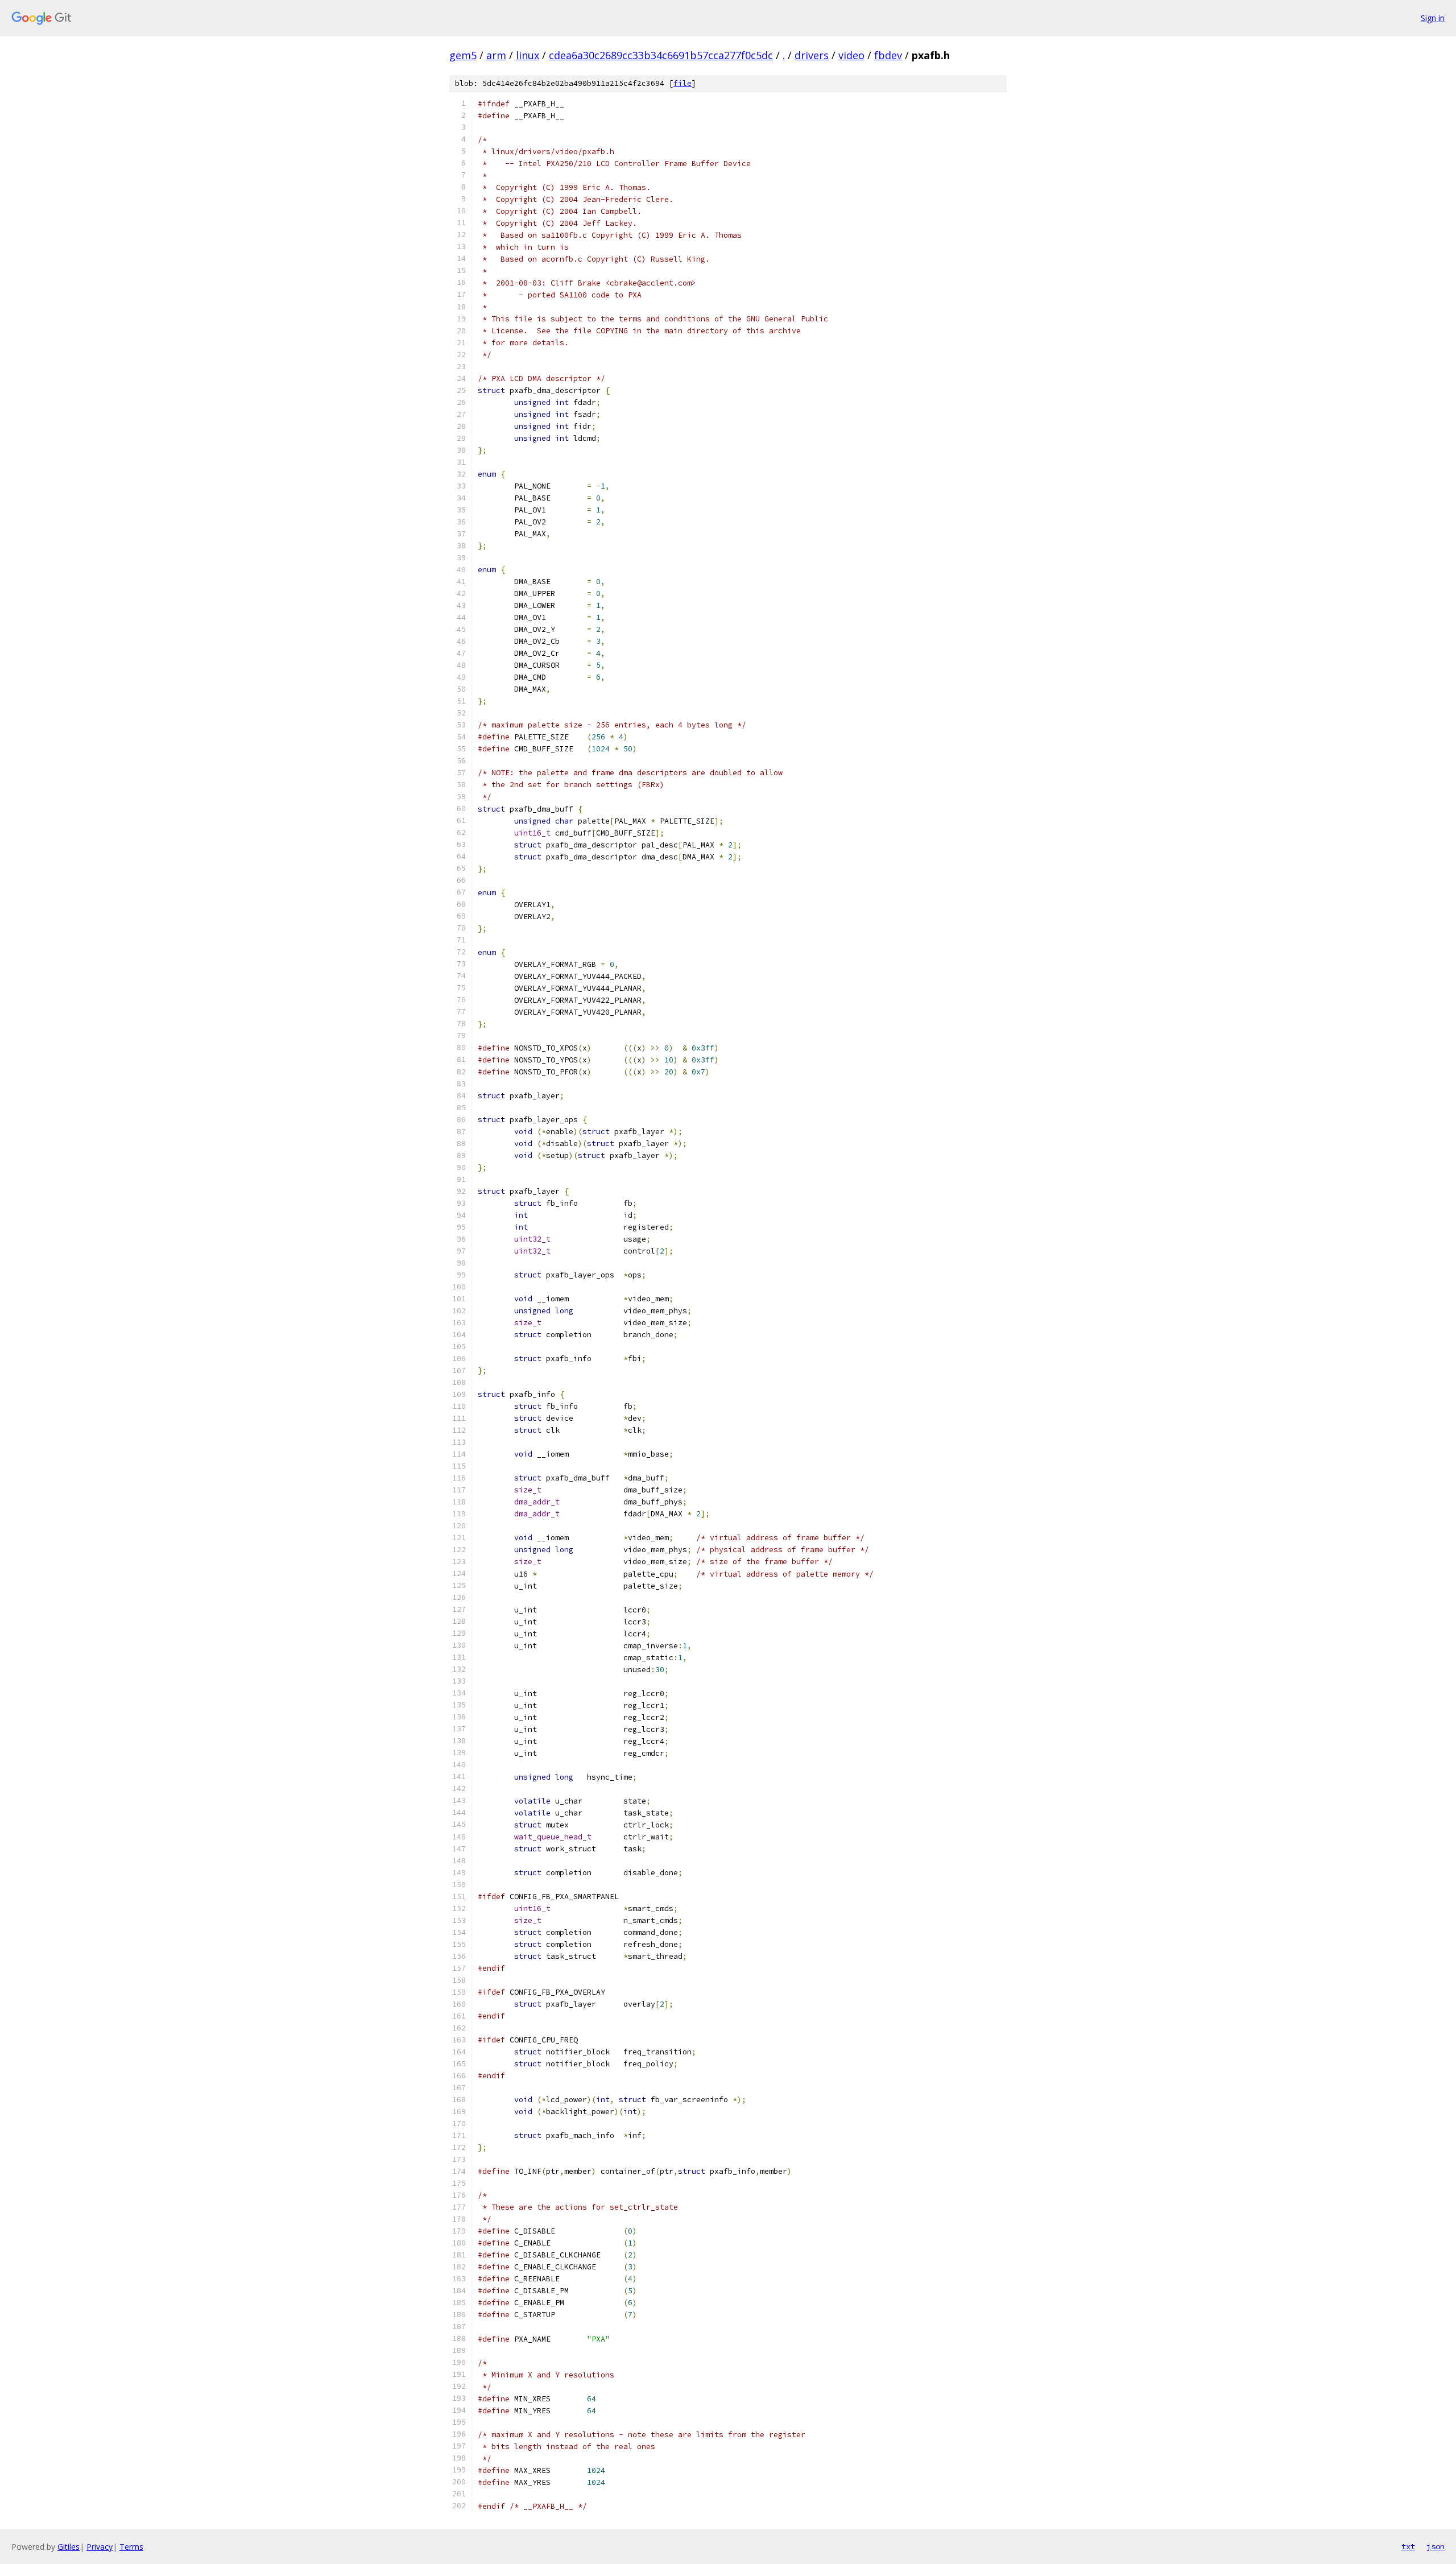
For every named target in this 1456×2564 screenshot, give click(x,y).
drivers (812, 55)
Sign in (1433, 18)
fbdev (888, 55)
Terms (131, 2547)
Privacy (100, 2547)
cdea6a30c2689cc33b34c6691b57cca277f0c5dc (661, 55)
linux (528, 55)
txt (1408, 2546)
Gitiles (69, 2547)
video (851, 55)
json (1436, 2546)
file (682, 83)
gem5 (463, 55)
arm (496, 55)
